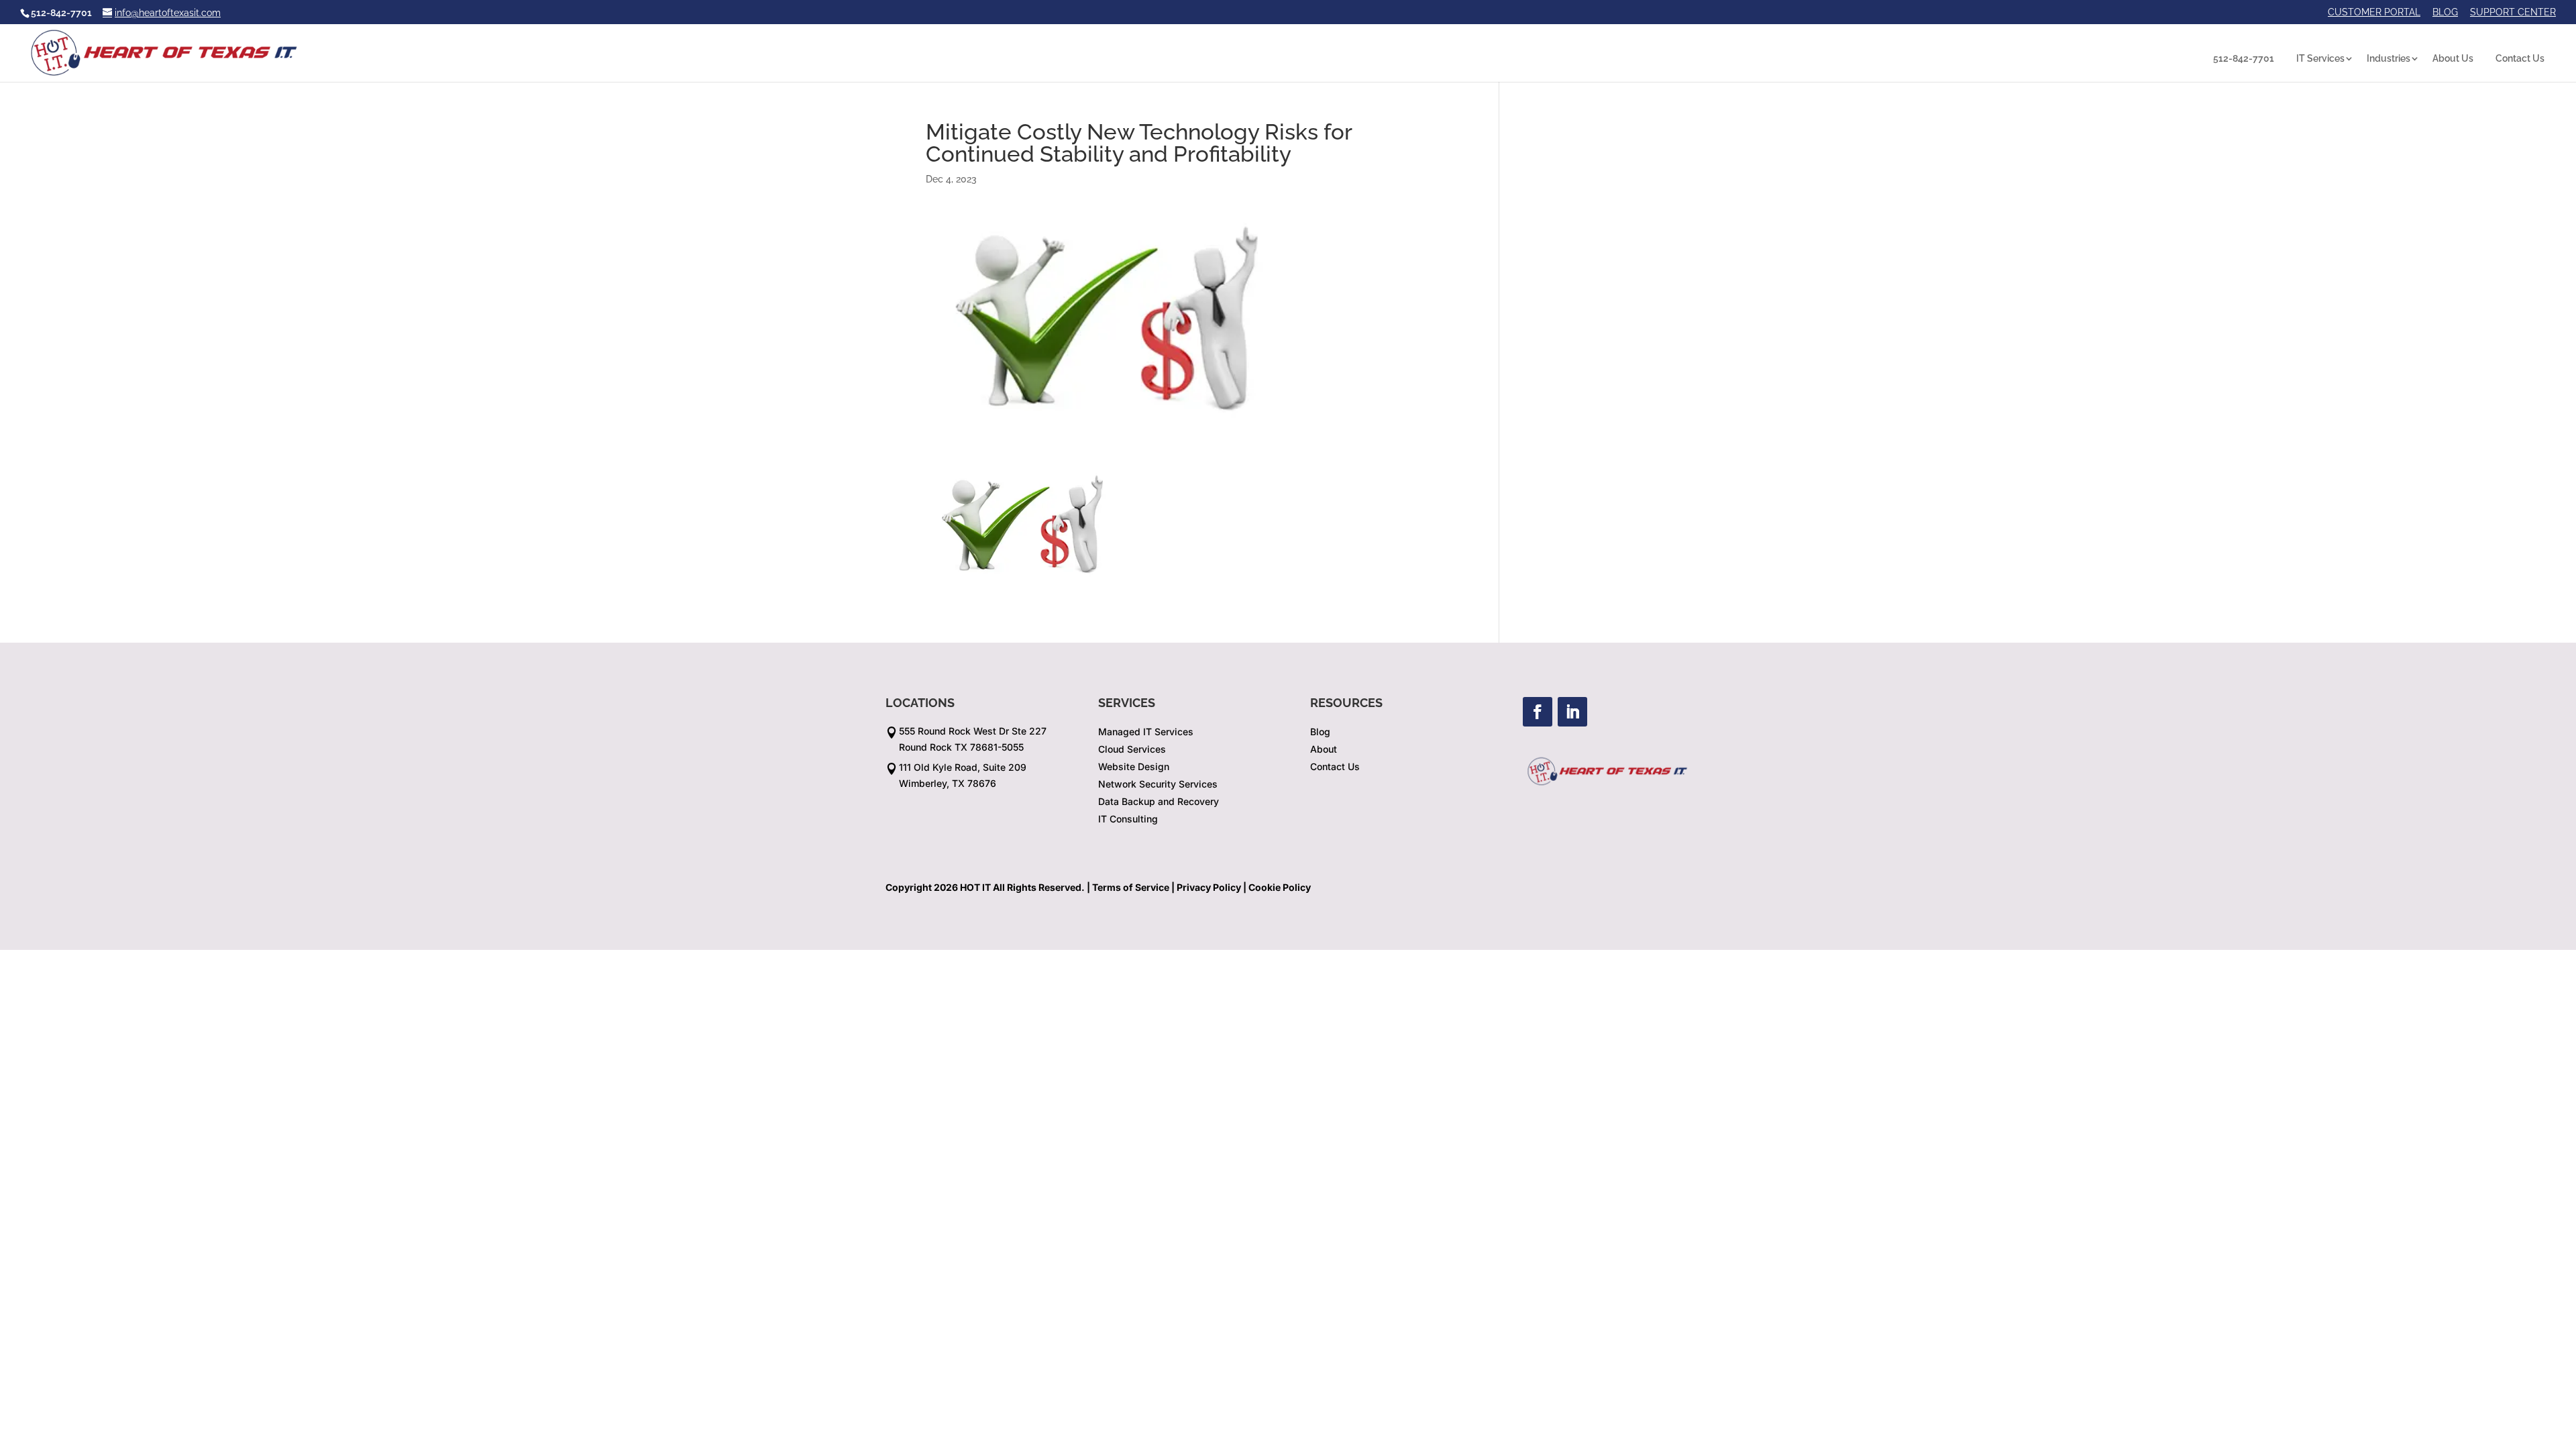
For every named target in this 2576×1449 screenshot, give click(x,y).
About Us (2453, 58)
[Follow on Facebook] (1538, 712)
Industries (2389, 58)
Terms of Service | (1133, 887)
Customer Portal (2374, 12)
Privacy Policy (1209, 887)
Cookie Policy (1280, 887)
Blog (2445, 12)
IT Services (2320, 58)
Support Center (2513, 12)
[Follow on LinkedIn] (1572, 712)
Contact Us (2520, 58)
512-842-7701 (2244, 58)
